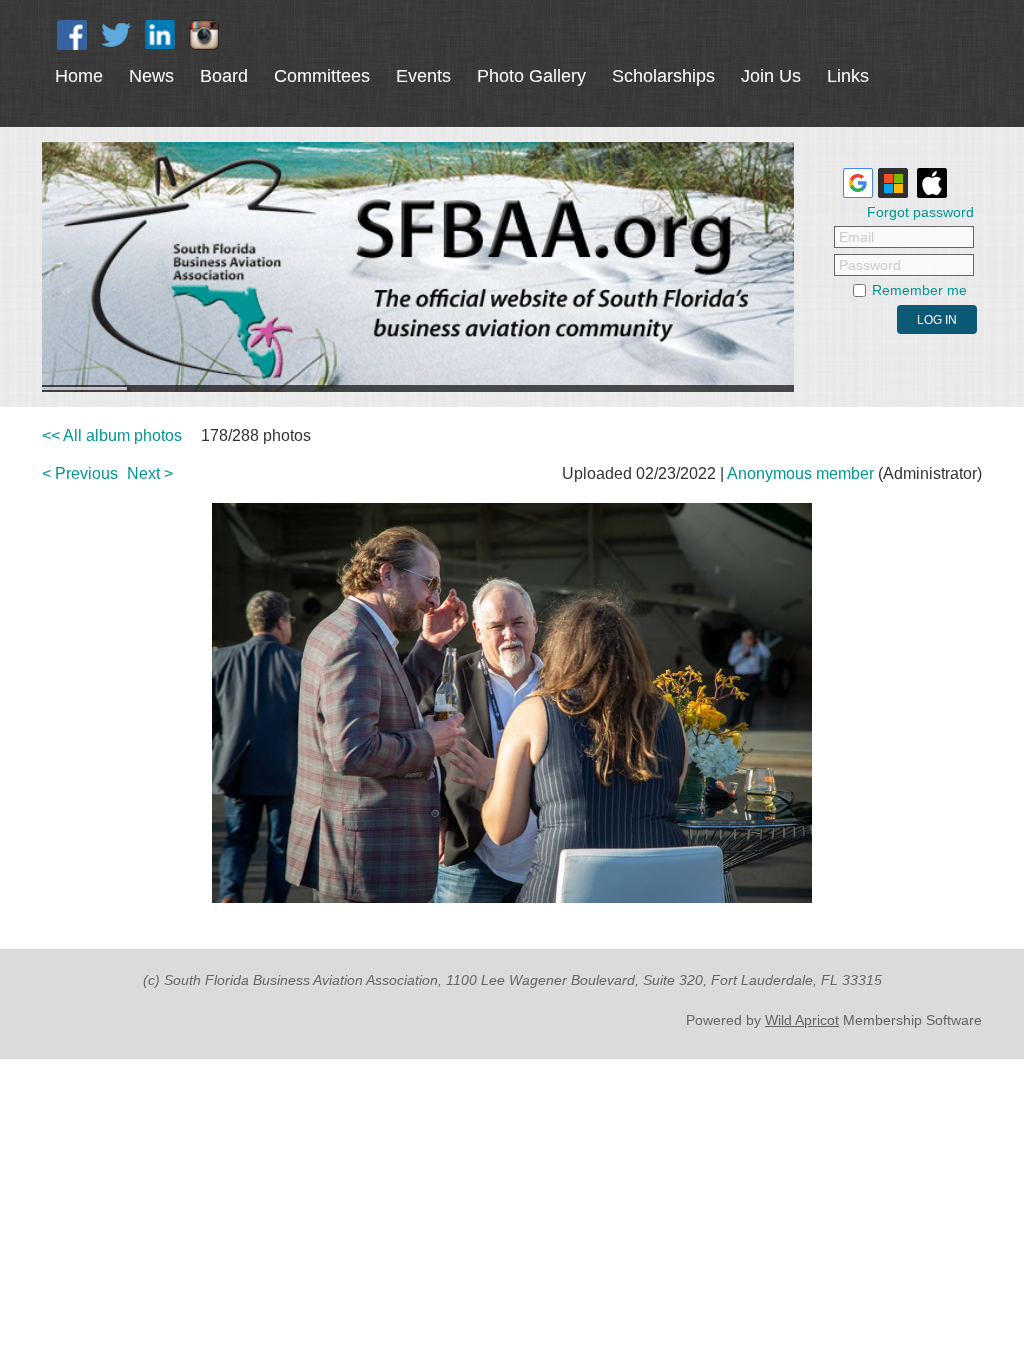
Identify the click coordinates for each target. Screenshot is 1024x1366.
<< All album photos (112, 435)
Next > (150, 473)
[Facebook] (72, 35)
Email (856, 237)
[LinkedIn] (160, 35)
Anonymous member (800, 473)
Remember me (919, 290)
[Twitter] (116, 35)
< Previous (80, 473)
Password (870, 265)
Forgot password (920, 212)
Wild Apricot (802, 1020)
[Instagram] (204, 35)
